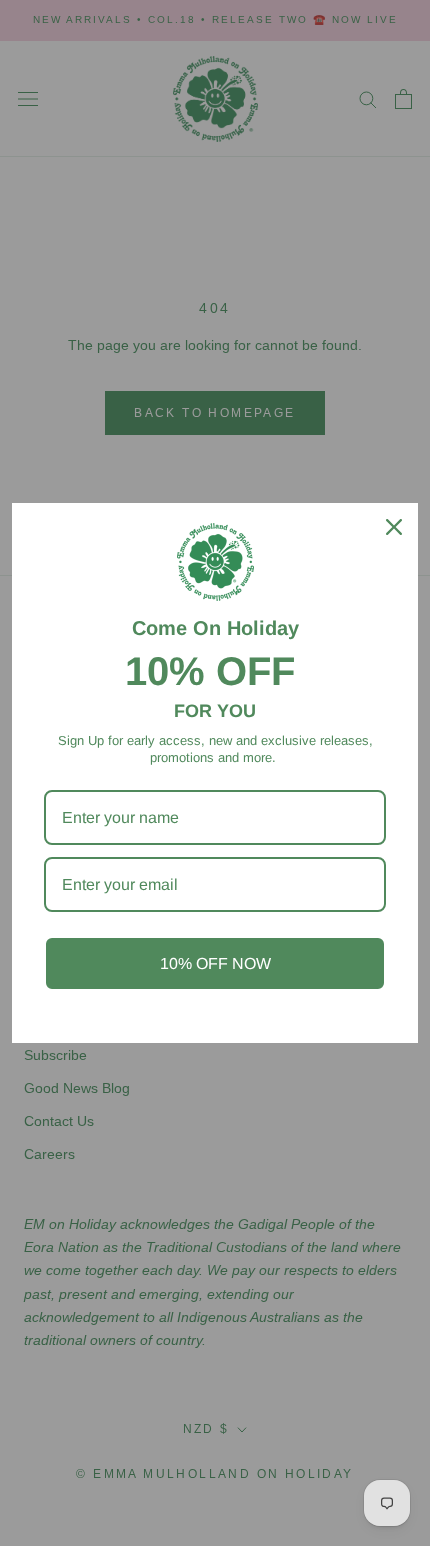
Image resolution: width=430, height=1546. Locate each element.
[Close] (394, 527)
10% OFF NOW (215, 963)
